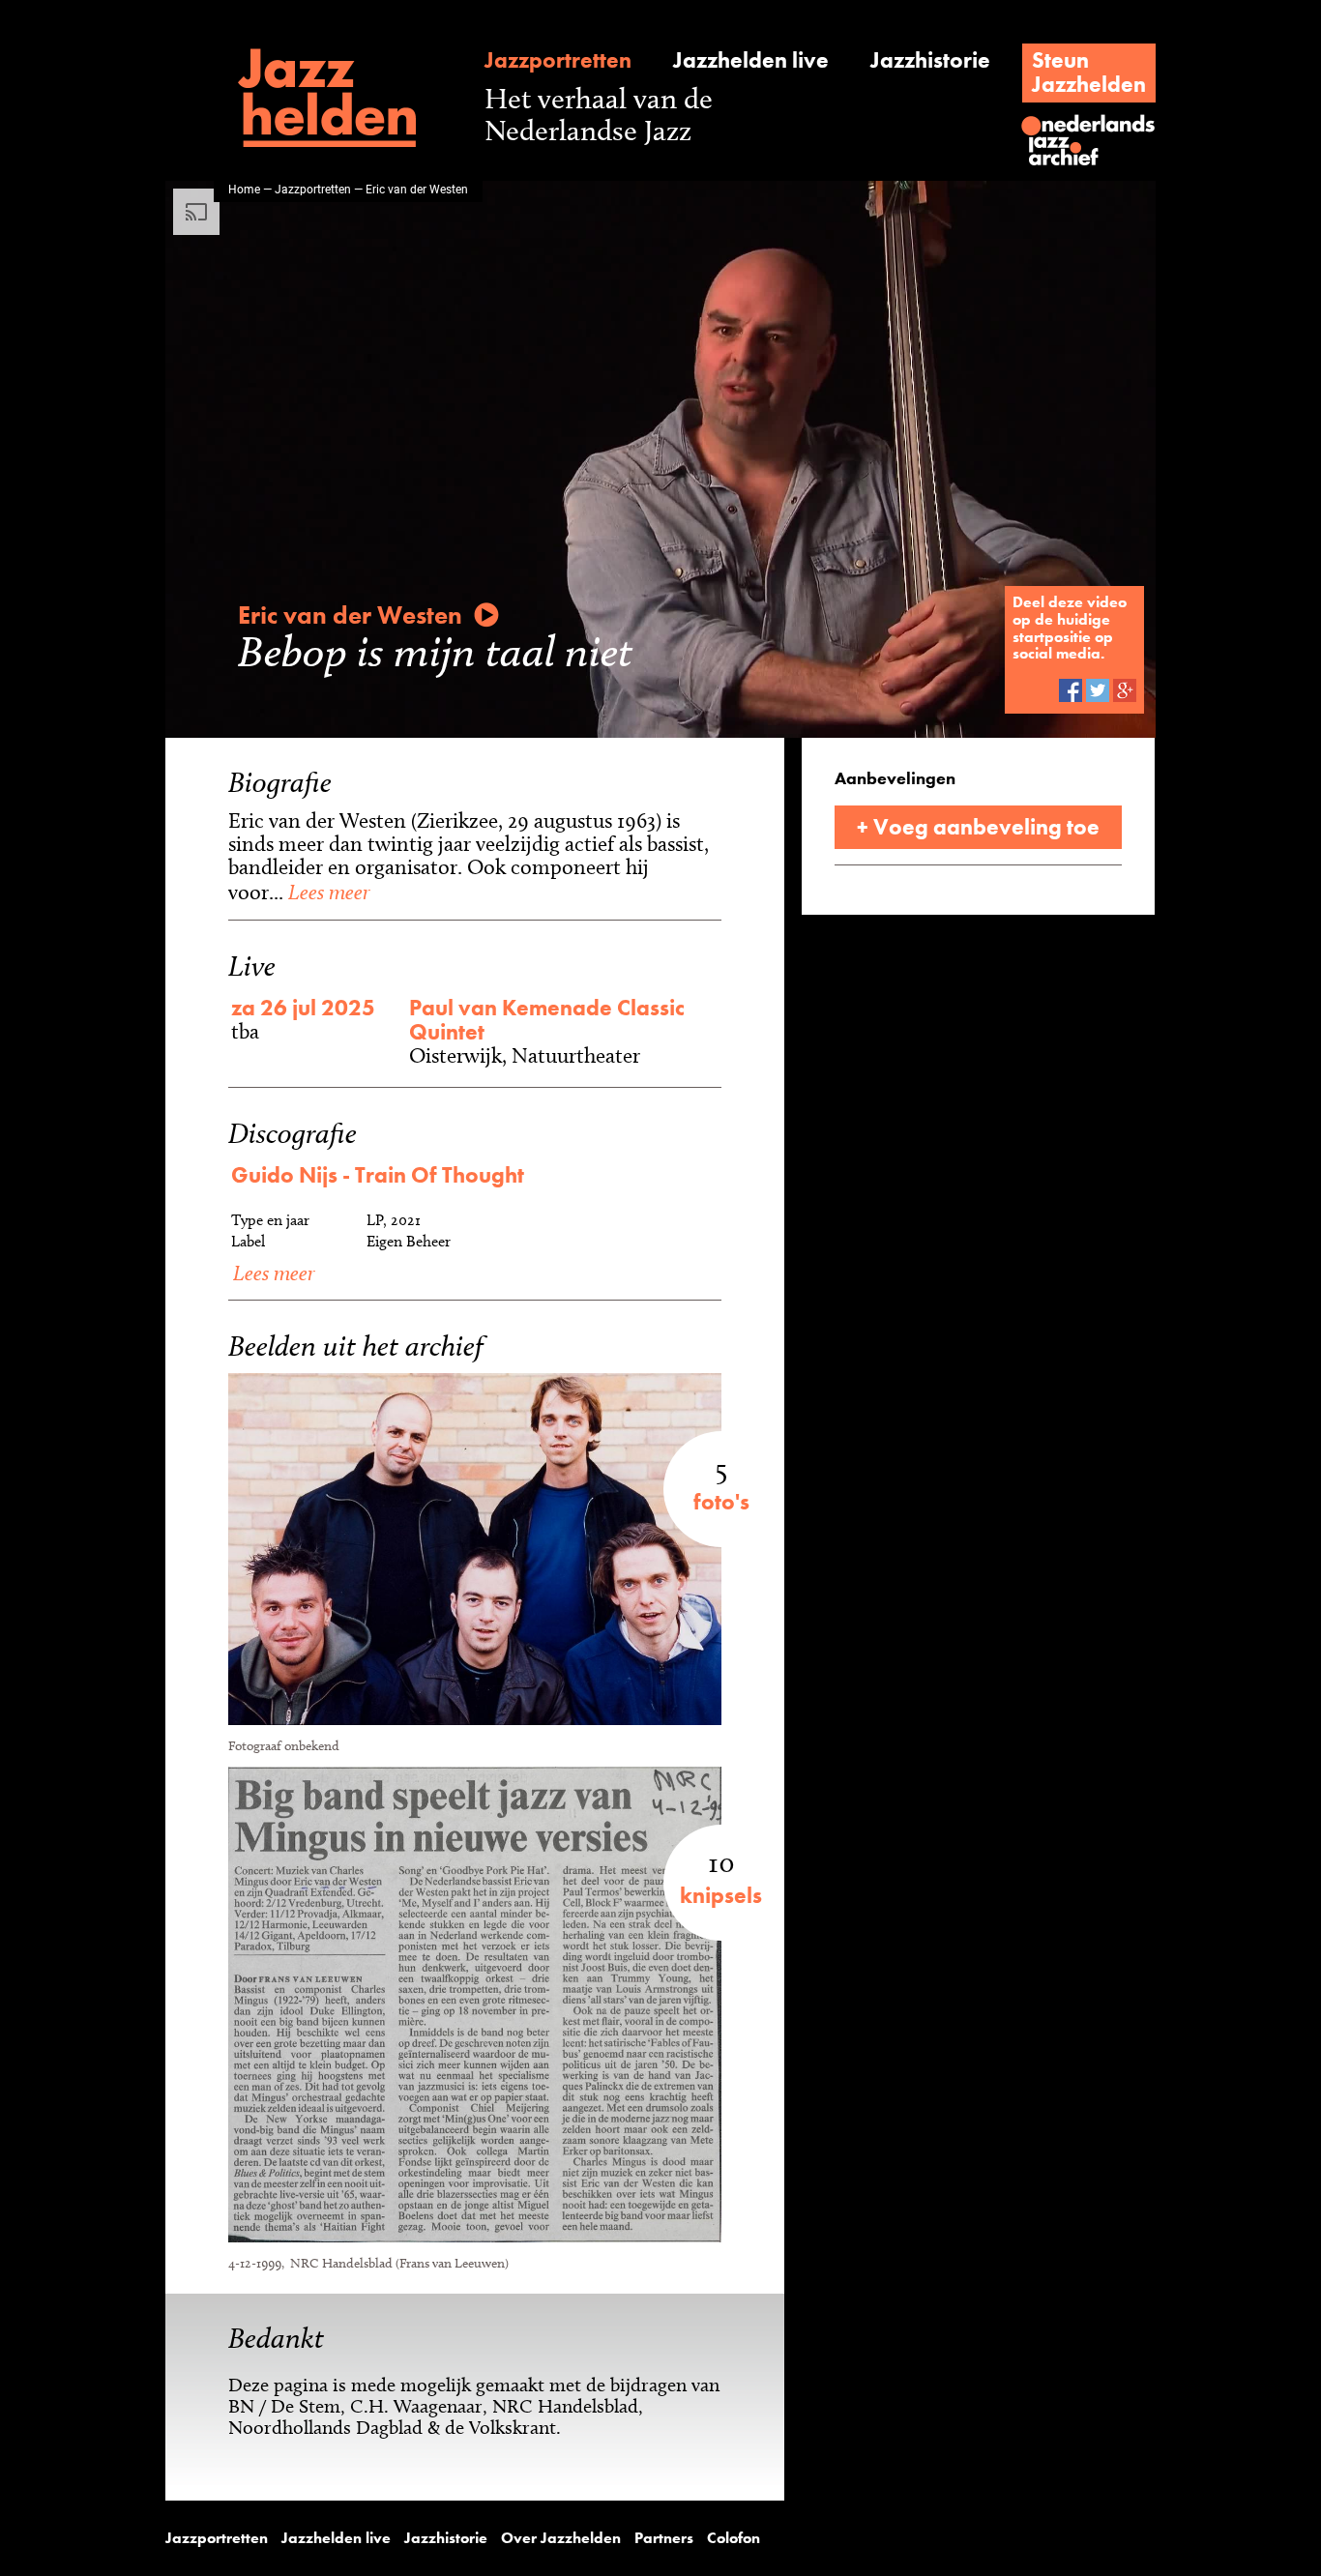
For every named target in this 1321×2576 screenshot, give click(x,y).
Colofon (734, 2538)
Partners (664, 2538)
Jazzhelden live (751, 60)
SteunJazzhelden (1089, 72)
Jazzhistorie (930, 60)
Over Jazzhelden (561, 2538)
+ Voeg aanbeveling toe (978, 827)
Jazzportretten (558, 60)
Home (244, 189)
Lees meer (326, 892)
